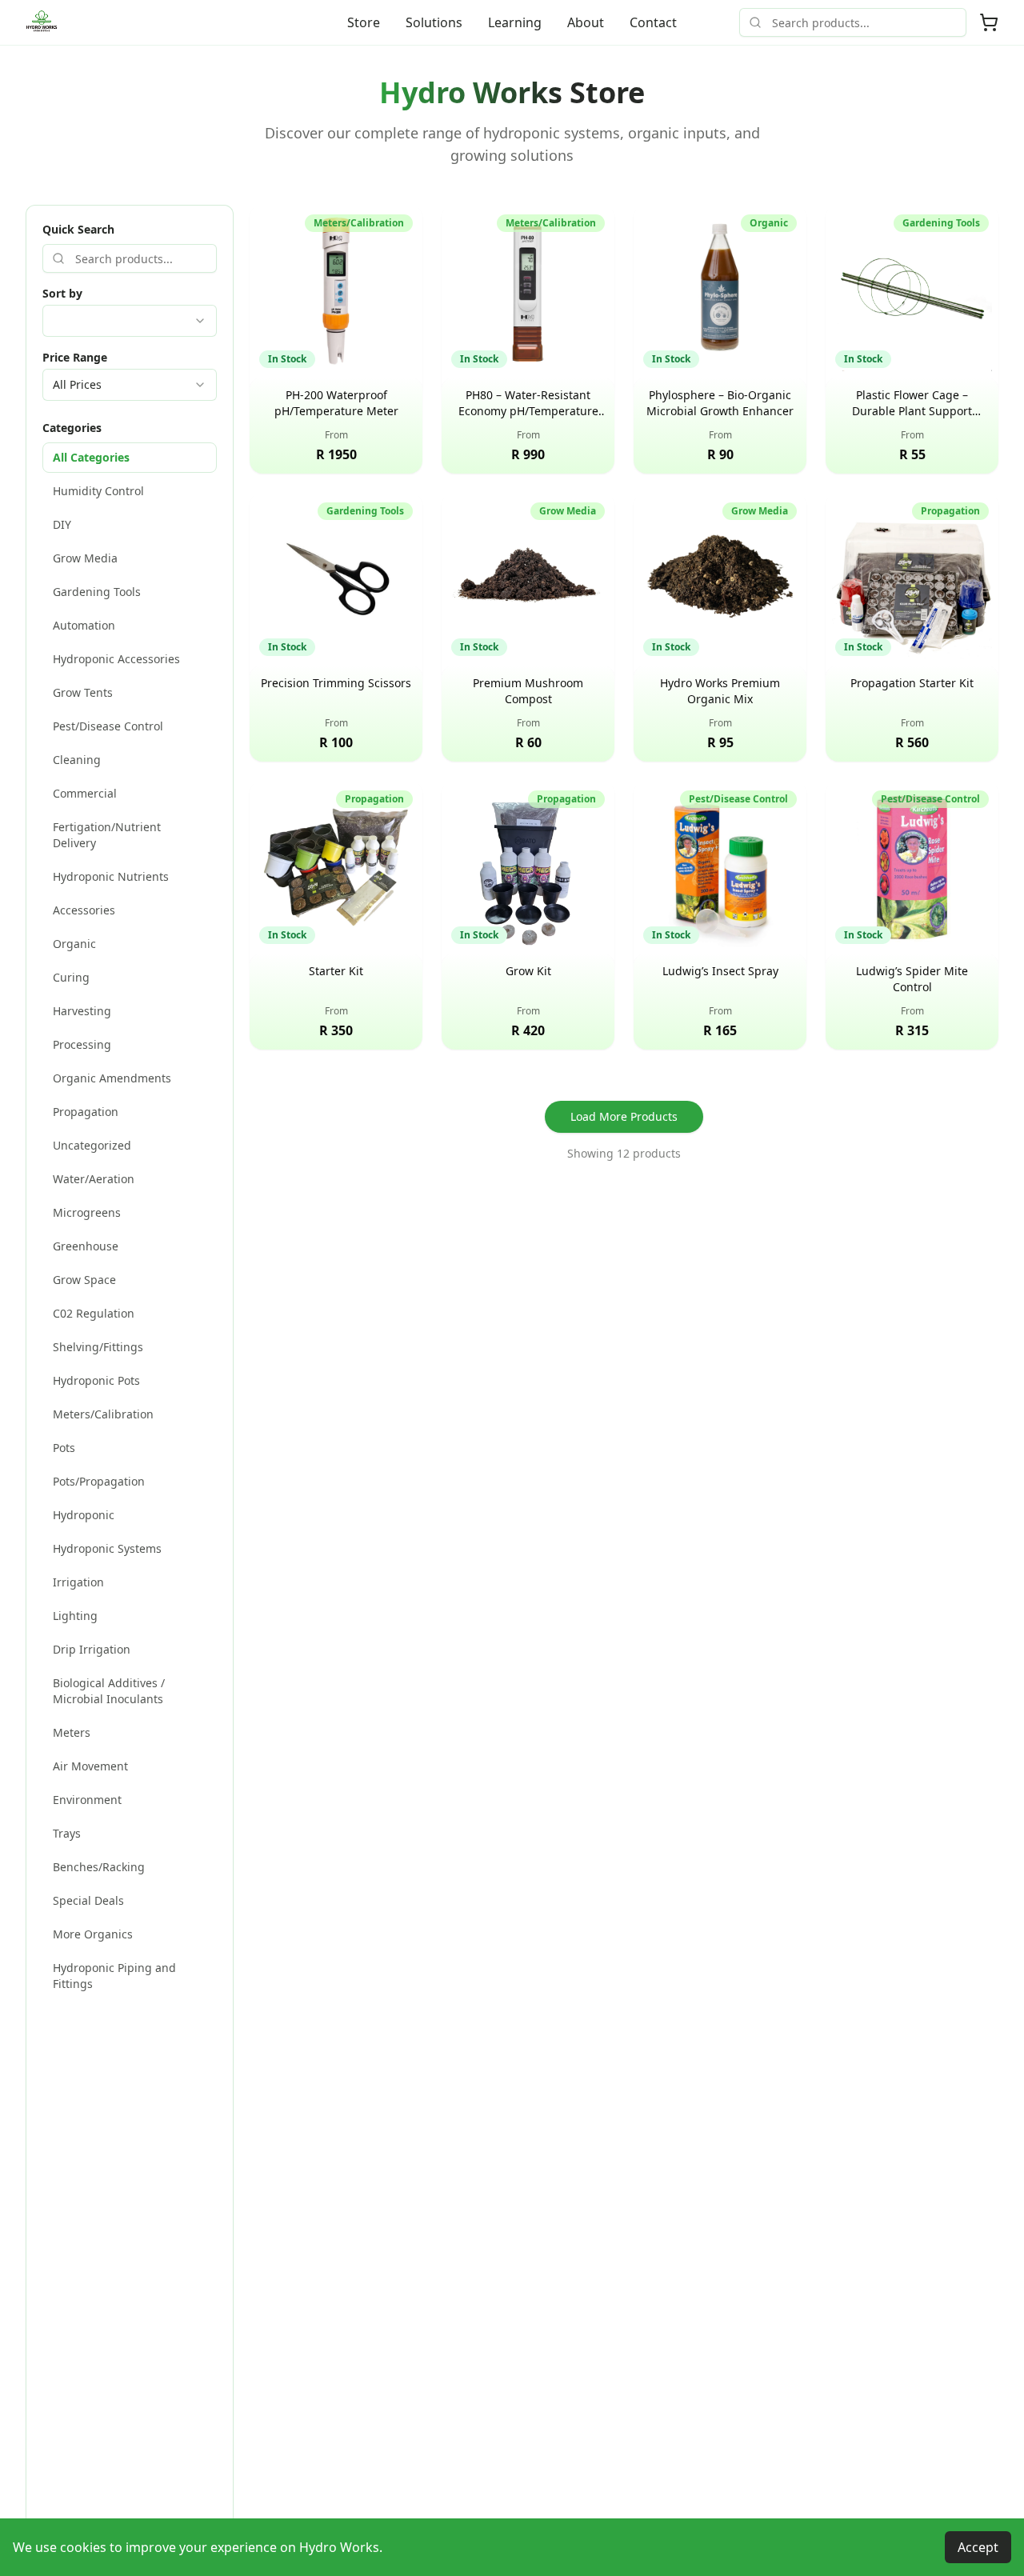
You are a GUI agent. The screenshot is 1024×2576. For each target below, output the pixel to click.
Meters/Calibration (103, 1414)
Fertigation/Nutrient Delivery (107, 835)
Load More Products (624, 1116)
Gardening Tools (97, 592)
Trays (67, 1833)
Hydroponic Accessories (116, 659)
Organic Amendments (112, 1078)
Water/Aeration (94, 1179)
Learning (515, 22)
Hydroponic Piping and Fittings (114, 1976)
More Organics (93, 1934)
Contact (653, 22)
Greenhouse (86, 1246)
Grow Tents (83, 692)
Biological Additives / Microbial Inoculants (109, 1691)
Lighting (75, 1616)
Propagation (86, 1112)
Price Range (75, 357)
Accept (978, 2547)
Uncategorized (92, 1145)
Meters (72, 1732)
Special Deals (88, 1900)
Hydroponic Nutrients (111, 876)
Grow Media (85, 558)
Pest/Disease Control (108, 726)
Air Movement (90, 1766)
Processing (82, 1044)
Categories (72, 428)
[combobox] (130, 321)
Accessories (84, 910)
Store (364, 22)
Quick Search (78, 229)
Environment (87, 1800)
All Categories (91, 457)
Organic (74, 944)
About (586, 22)
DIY (62, 524)
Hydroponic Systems (107, 1548)
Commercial (85, 793)
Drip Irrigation (92, 1649)
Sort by (62, 293)
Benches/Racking (99, 1867)
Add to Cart (348, 448)
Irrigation (78, 1582)
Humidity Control (98, 491)
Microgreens (87, 1212)
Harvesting (82, 1011)
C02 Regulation (94, 1313)
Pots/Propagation (99, 1481)
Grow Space (84, 1280)
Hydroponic (84, 1515)
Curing (71, 977)
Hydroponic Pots (96, 1380)
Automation (84, 625)
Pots (64, 1448)
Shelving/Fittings (98, 1347)
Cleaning (77, 760)
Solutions (434, 22)
